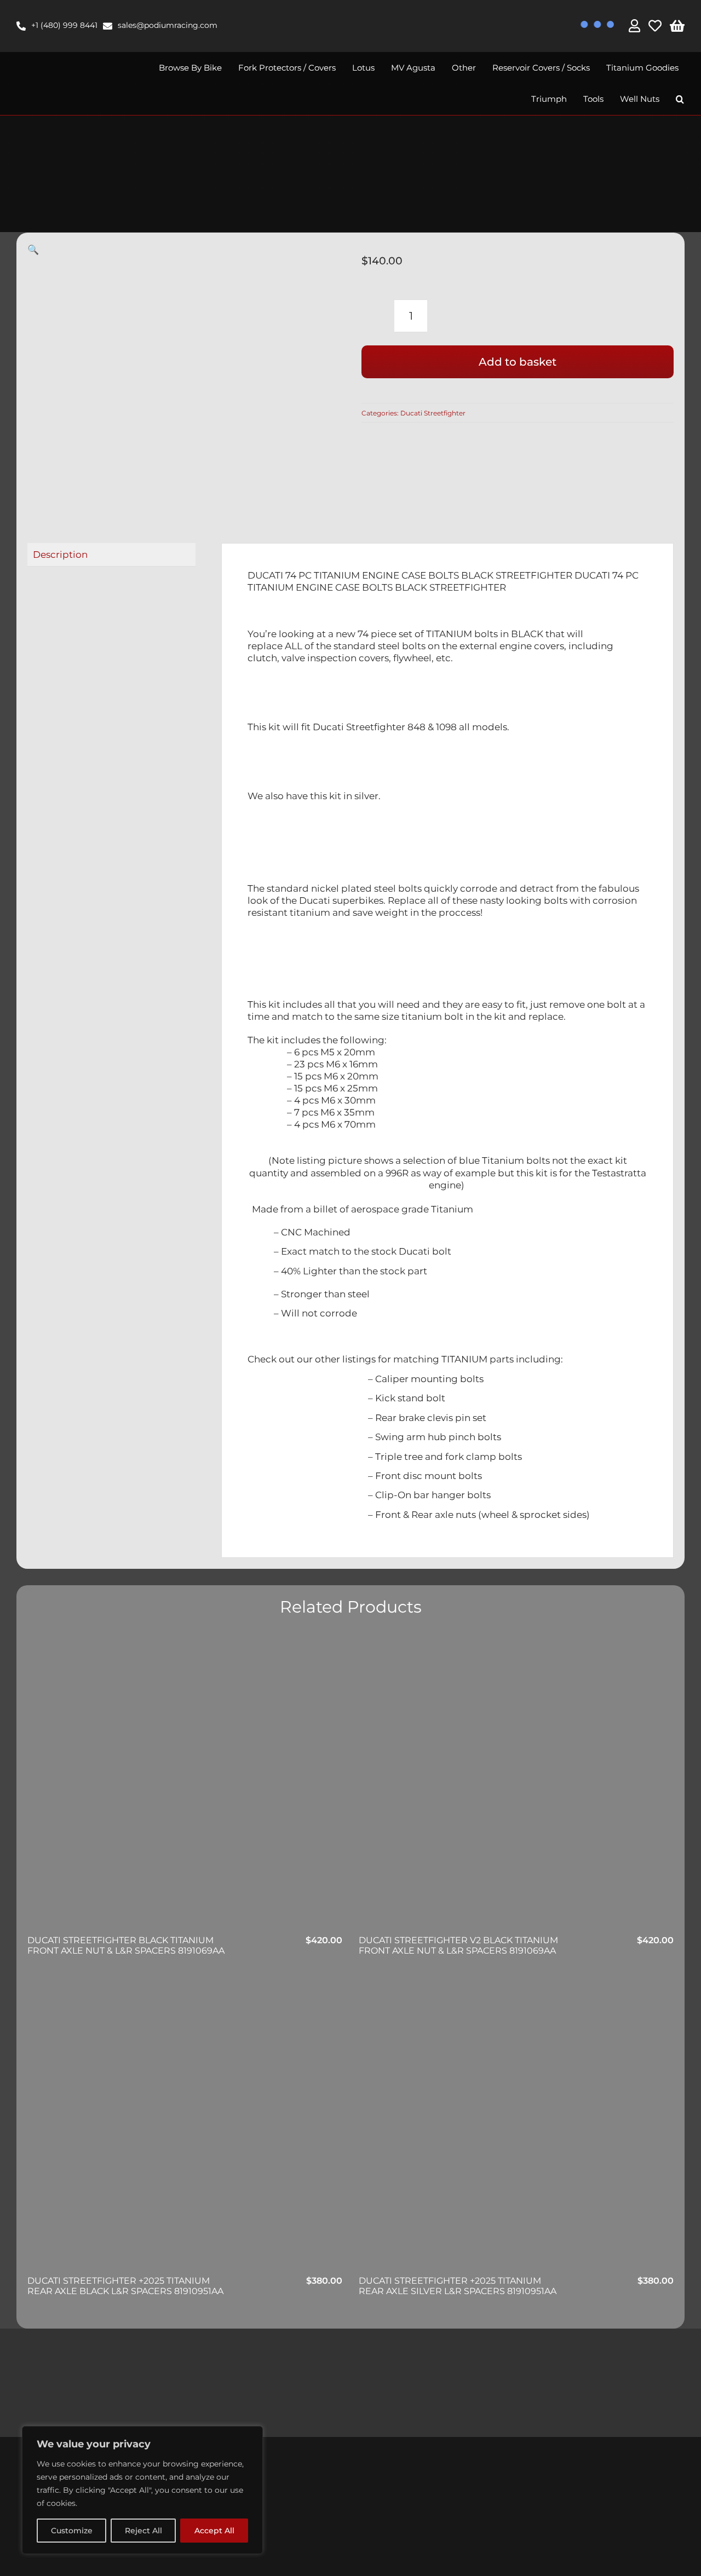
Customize (72, 2531)
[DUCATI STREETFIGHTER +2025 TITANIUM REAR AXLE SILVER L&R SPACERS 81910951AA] (516, 2125)
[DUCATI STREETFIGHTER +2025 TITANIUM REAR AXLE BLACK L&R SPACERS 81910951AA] (185, 2125)
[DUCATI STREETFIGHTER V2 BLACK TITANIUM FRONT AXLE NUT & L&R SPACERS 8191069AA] (516, 1784)
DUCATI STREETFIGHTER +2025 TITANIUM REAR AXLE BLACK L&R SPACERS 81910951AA (125, 2286)
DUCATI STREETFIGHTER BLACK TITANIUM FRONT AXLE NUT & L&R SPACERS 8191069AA (126, 1945)
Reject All (143, 2531)
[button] (680, 99)
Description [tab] (60, 555)
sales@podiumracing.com (168, 25)
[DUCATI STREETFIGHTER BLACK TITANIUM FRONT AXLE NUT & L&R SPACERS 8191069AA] (185, 1784)
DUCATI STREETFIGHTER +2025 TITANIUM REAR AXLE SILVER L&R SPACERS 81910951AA (458, 2286)
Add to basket (518, 362)
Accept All (214, 2531)
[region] (142, 2490)
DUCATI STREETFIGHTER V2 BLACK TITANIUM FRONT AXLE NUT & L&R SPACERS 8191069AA (458, 1945)
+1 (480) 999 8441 (64, 25)
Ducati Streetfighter (433, 413)
